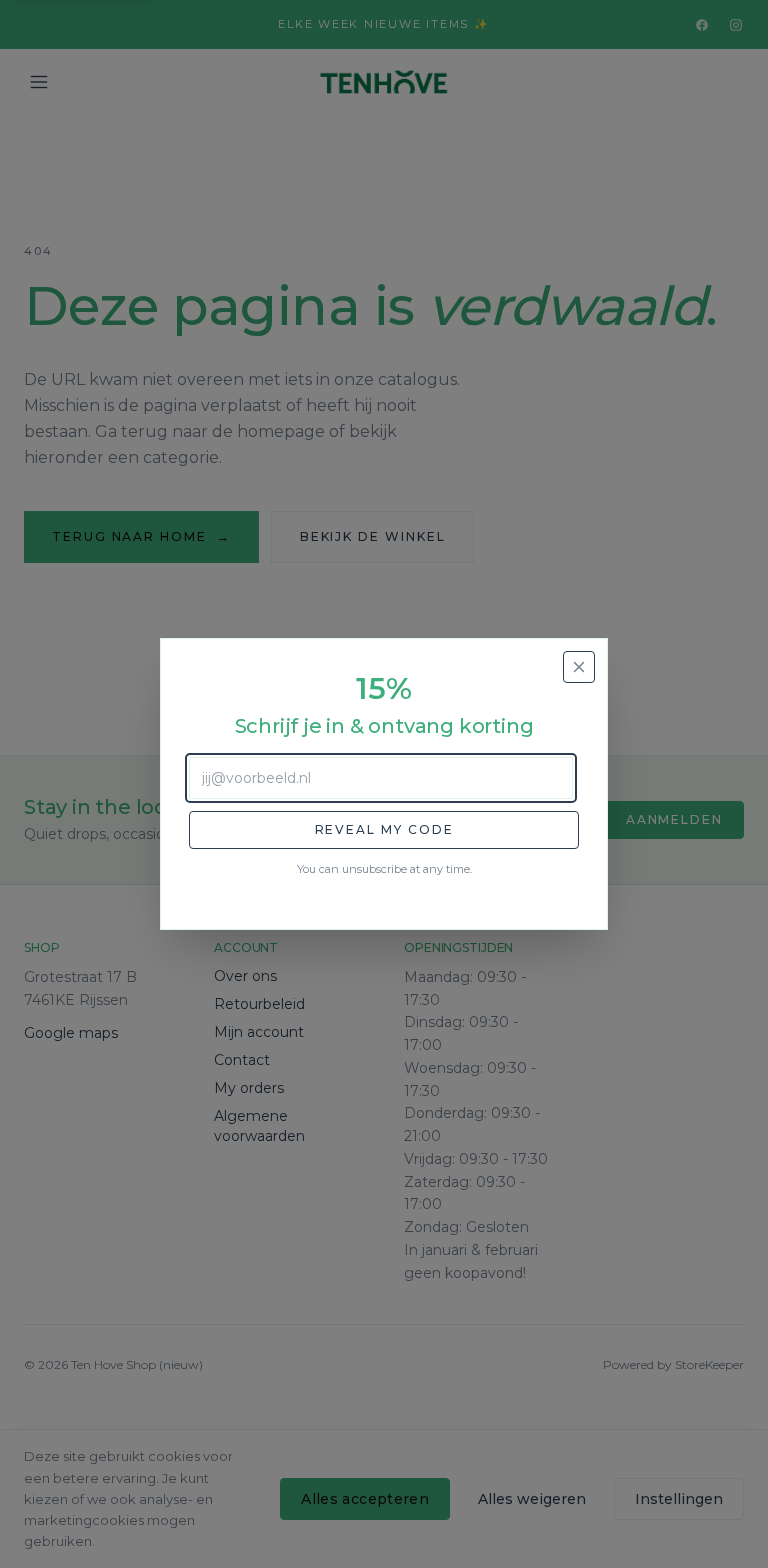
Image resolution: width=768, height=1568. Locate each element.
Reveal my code (384, 829)
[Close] (579, 667)
